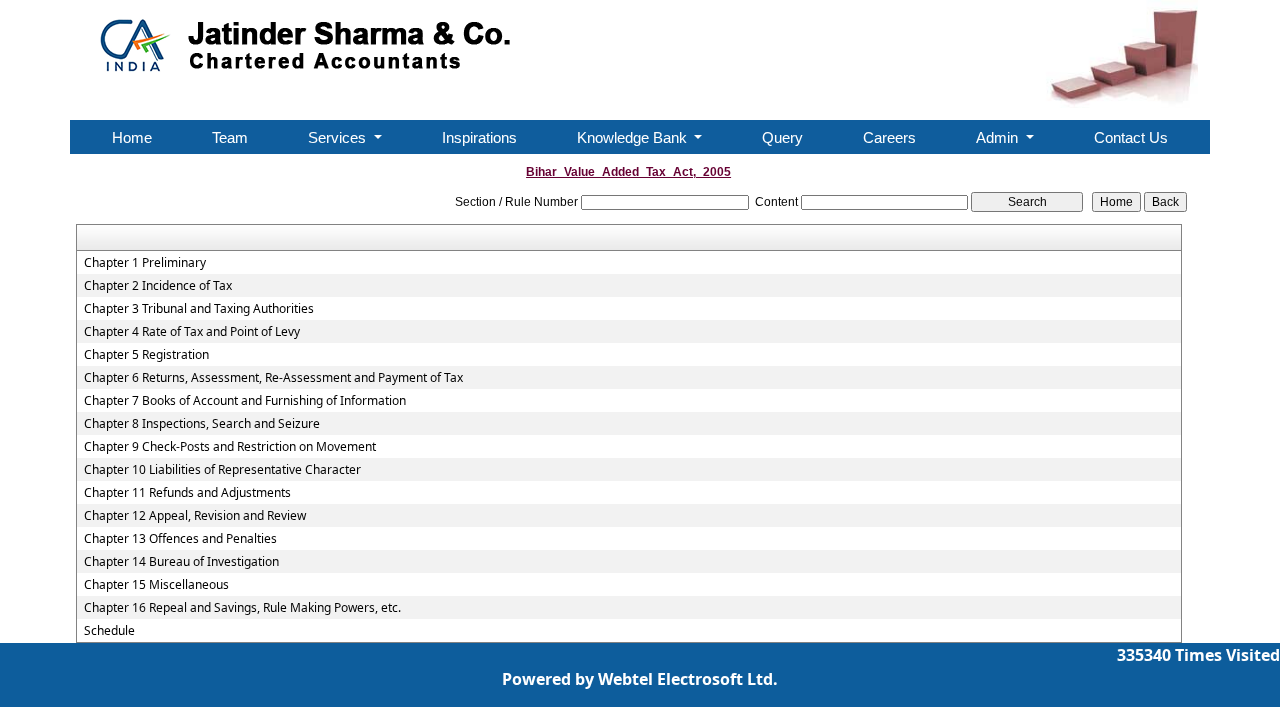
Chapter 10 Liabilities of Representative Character (222, 470)
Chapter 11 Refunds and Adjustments (187, 493)
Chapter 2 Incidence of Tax (158, 286)
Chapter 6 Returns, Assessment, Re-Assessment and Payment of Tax (273, 378)
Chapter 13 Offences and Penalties (180, 539)
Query (782, 137)
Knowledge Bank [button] (634, 137)
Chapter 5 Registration (146, 355)
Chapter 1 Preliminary (145, 263)
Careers (889, 137)
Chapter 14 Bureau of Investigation (181, 562)
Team (230, 137)
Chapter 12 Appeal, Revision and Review (195, 516)
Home (132, 137)
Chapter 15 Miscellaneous (156, 585)
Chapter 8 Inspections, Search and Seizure (202, 424)
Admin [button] (999, 137)
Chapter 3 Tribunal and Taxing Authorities (199, 309)
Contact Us (1131, 137)
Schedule (109, 631)
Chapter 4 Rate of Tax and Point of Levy (192, 332)
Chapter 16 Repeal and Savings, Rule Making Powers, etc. (242, 608)
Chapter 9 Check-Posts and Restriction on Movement (230, 447)
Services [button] (339, 137)
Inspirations (479, 137)
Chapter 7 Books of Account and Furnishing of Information (245, 401)
